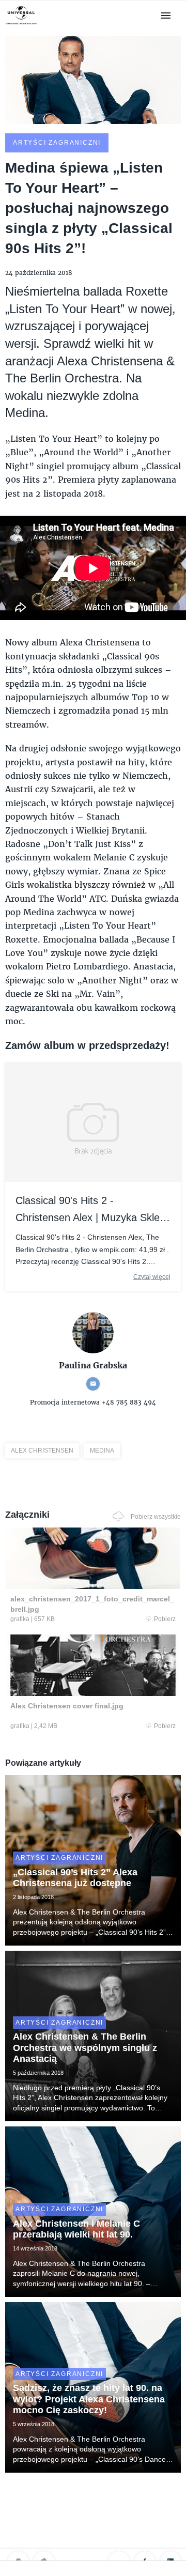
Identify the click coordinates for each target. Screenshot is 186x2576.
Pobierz (165, 1619)
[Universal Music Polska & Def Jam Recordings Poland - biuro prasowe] (21, 25)
